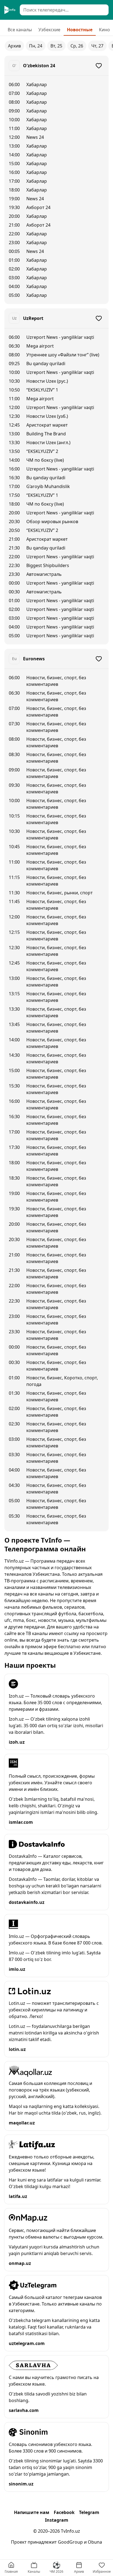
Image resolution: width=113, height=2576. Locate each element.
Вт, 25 (56, 46)
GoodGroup (70, 2542)
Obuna (95, 2542)
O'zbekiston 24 (39, 66)
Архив (14, 46)
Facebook (64, 2512)
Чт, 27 (97, 46)
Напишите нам (32, 2512)
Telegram (89, 2512)
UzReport (33, 318)
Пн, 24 (36, 46)
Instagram (57, 2520)
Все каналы (20, 30)
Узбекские (49, 30)
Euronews (34, 659)
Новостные (80, 30)
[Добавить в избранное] (99, 66)
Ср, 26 (77, 46)
